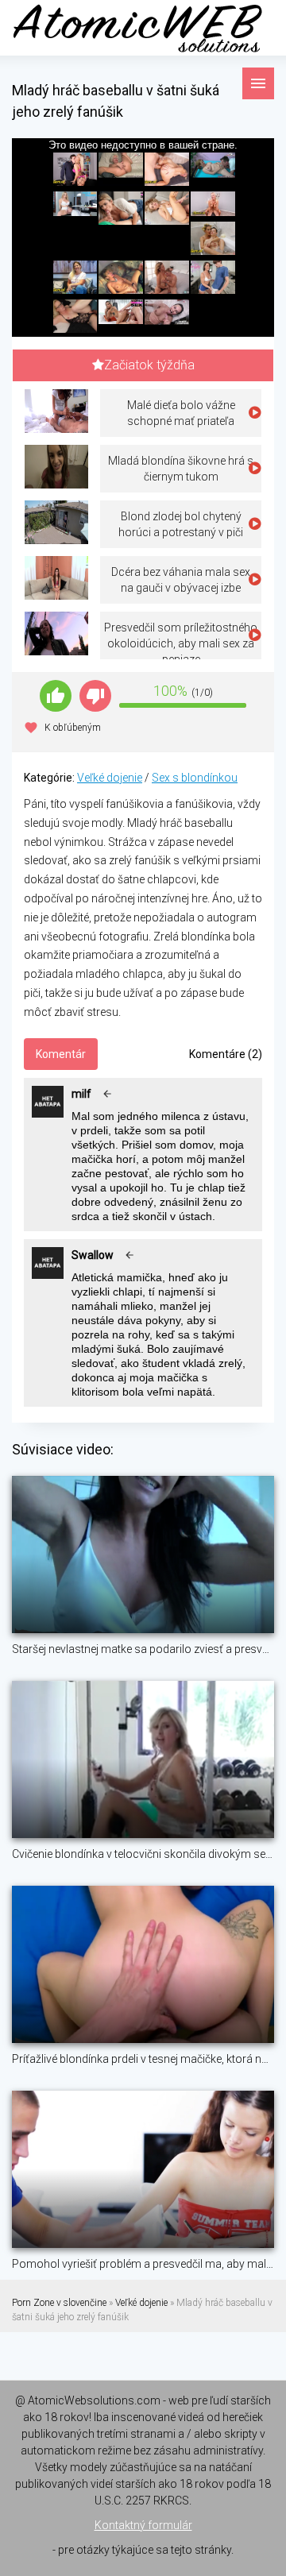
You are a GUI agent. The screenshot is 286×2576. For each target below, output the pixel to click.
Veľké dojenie (110, 778)
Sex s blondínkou (195, 778)
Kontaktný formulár (143, 2525)
